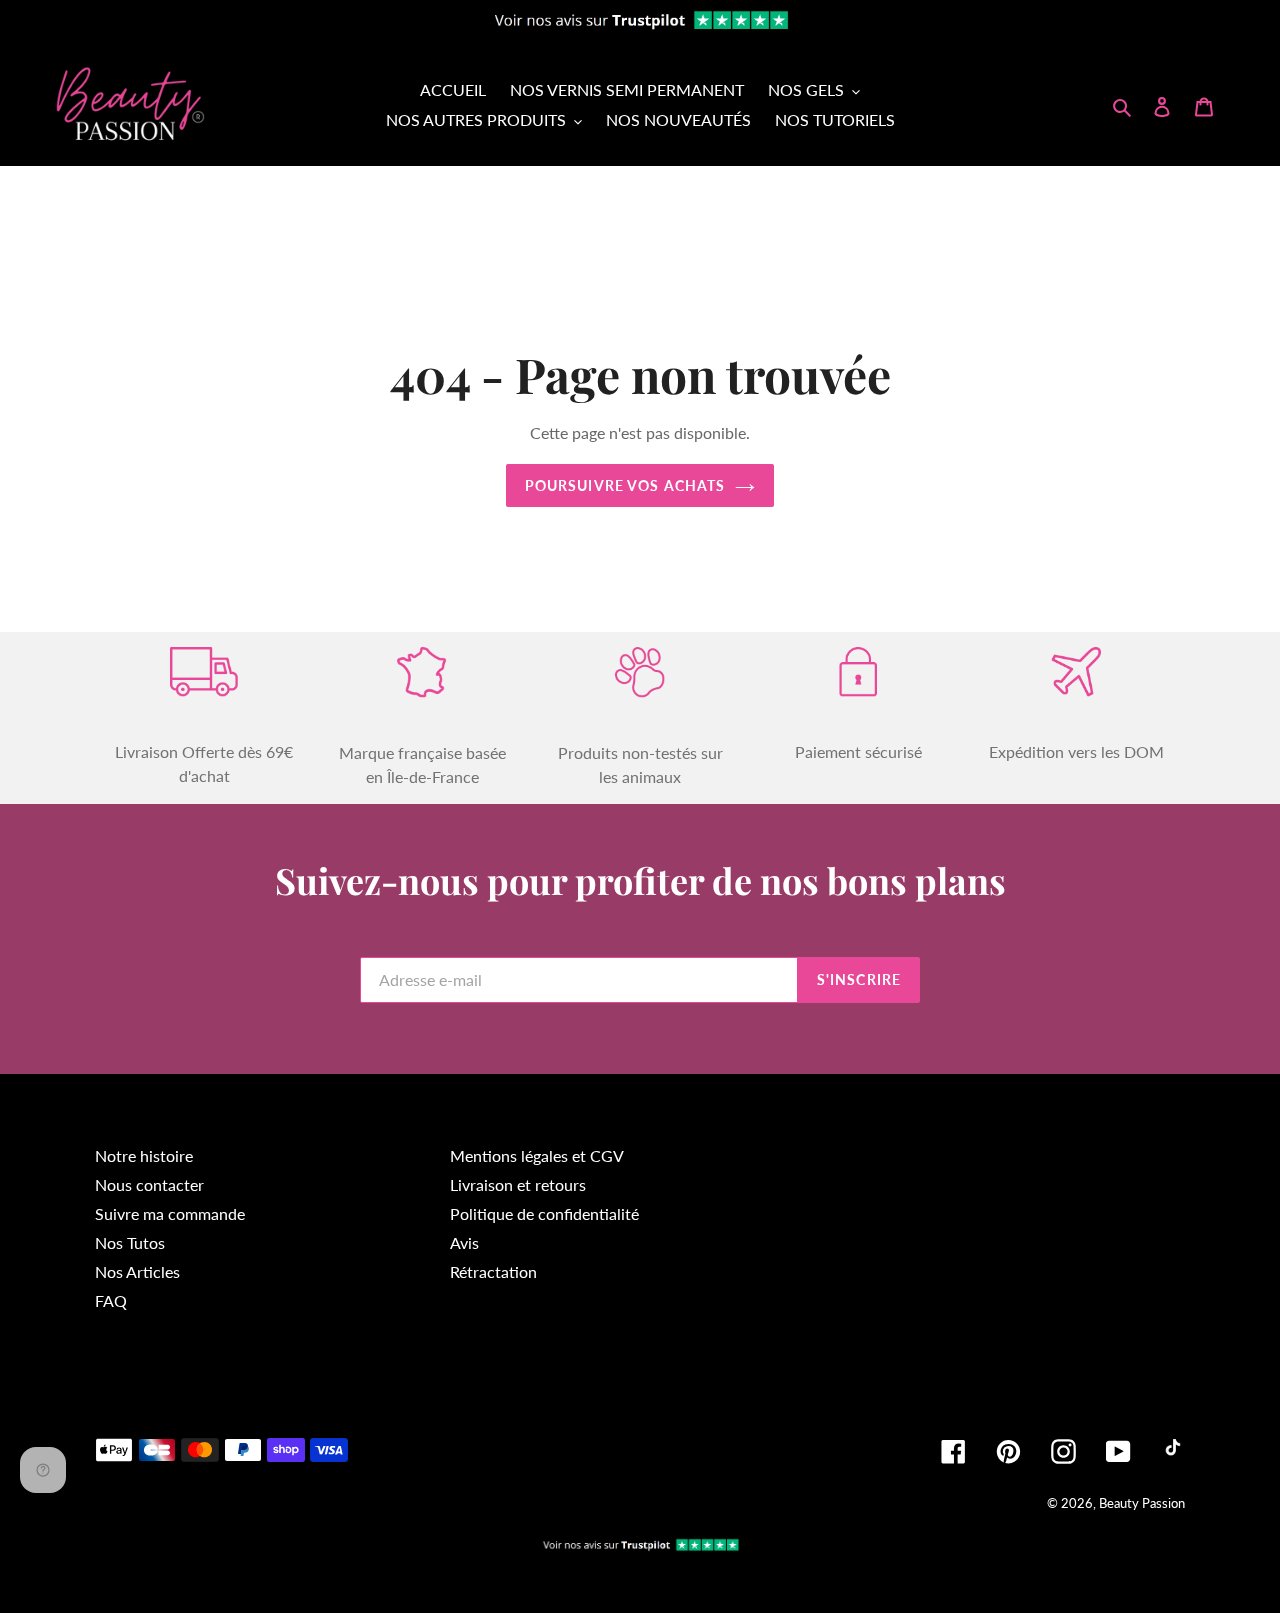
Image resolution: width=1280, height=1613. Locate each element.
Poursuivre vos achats (625, 485)
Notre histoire (144, 1155)
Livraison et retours (518, 1184)
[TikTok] (1173, 1451)
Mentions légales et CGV (537, 1155)
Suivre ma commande (170, 1213)
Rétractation (493, 1271)
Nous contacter (149, 1184)
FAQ (111, 1300)
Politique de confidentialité (544, 1213)
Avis (464, 1242)
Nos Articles (137, 1271)
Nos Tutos (130, 1242)
